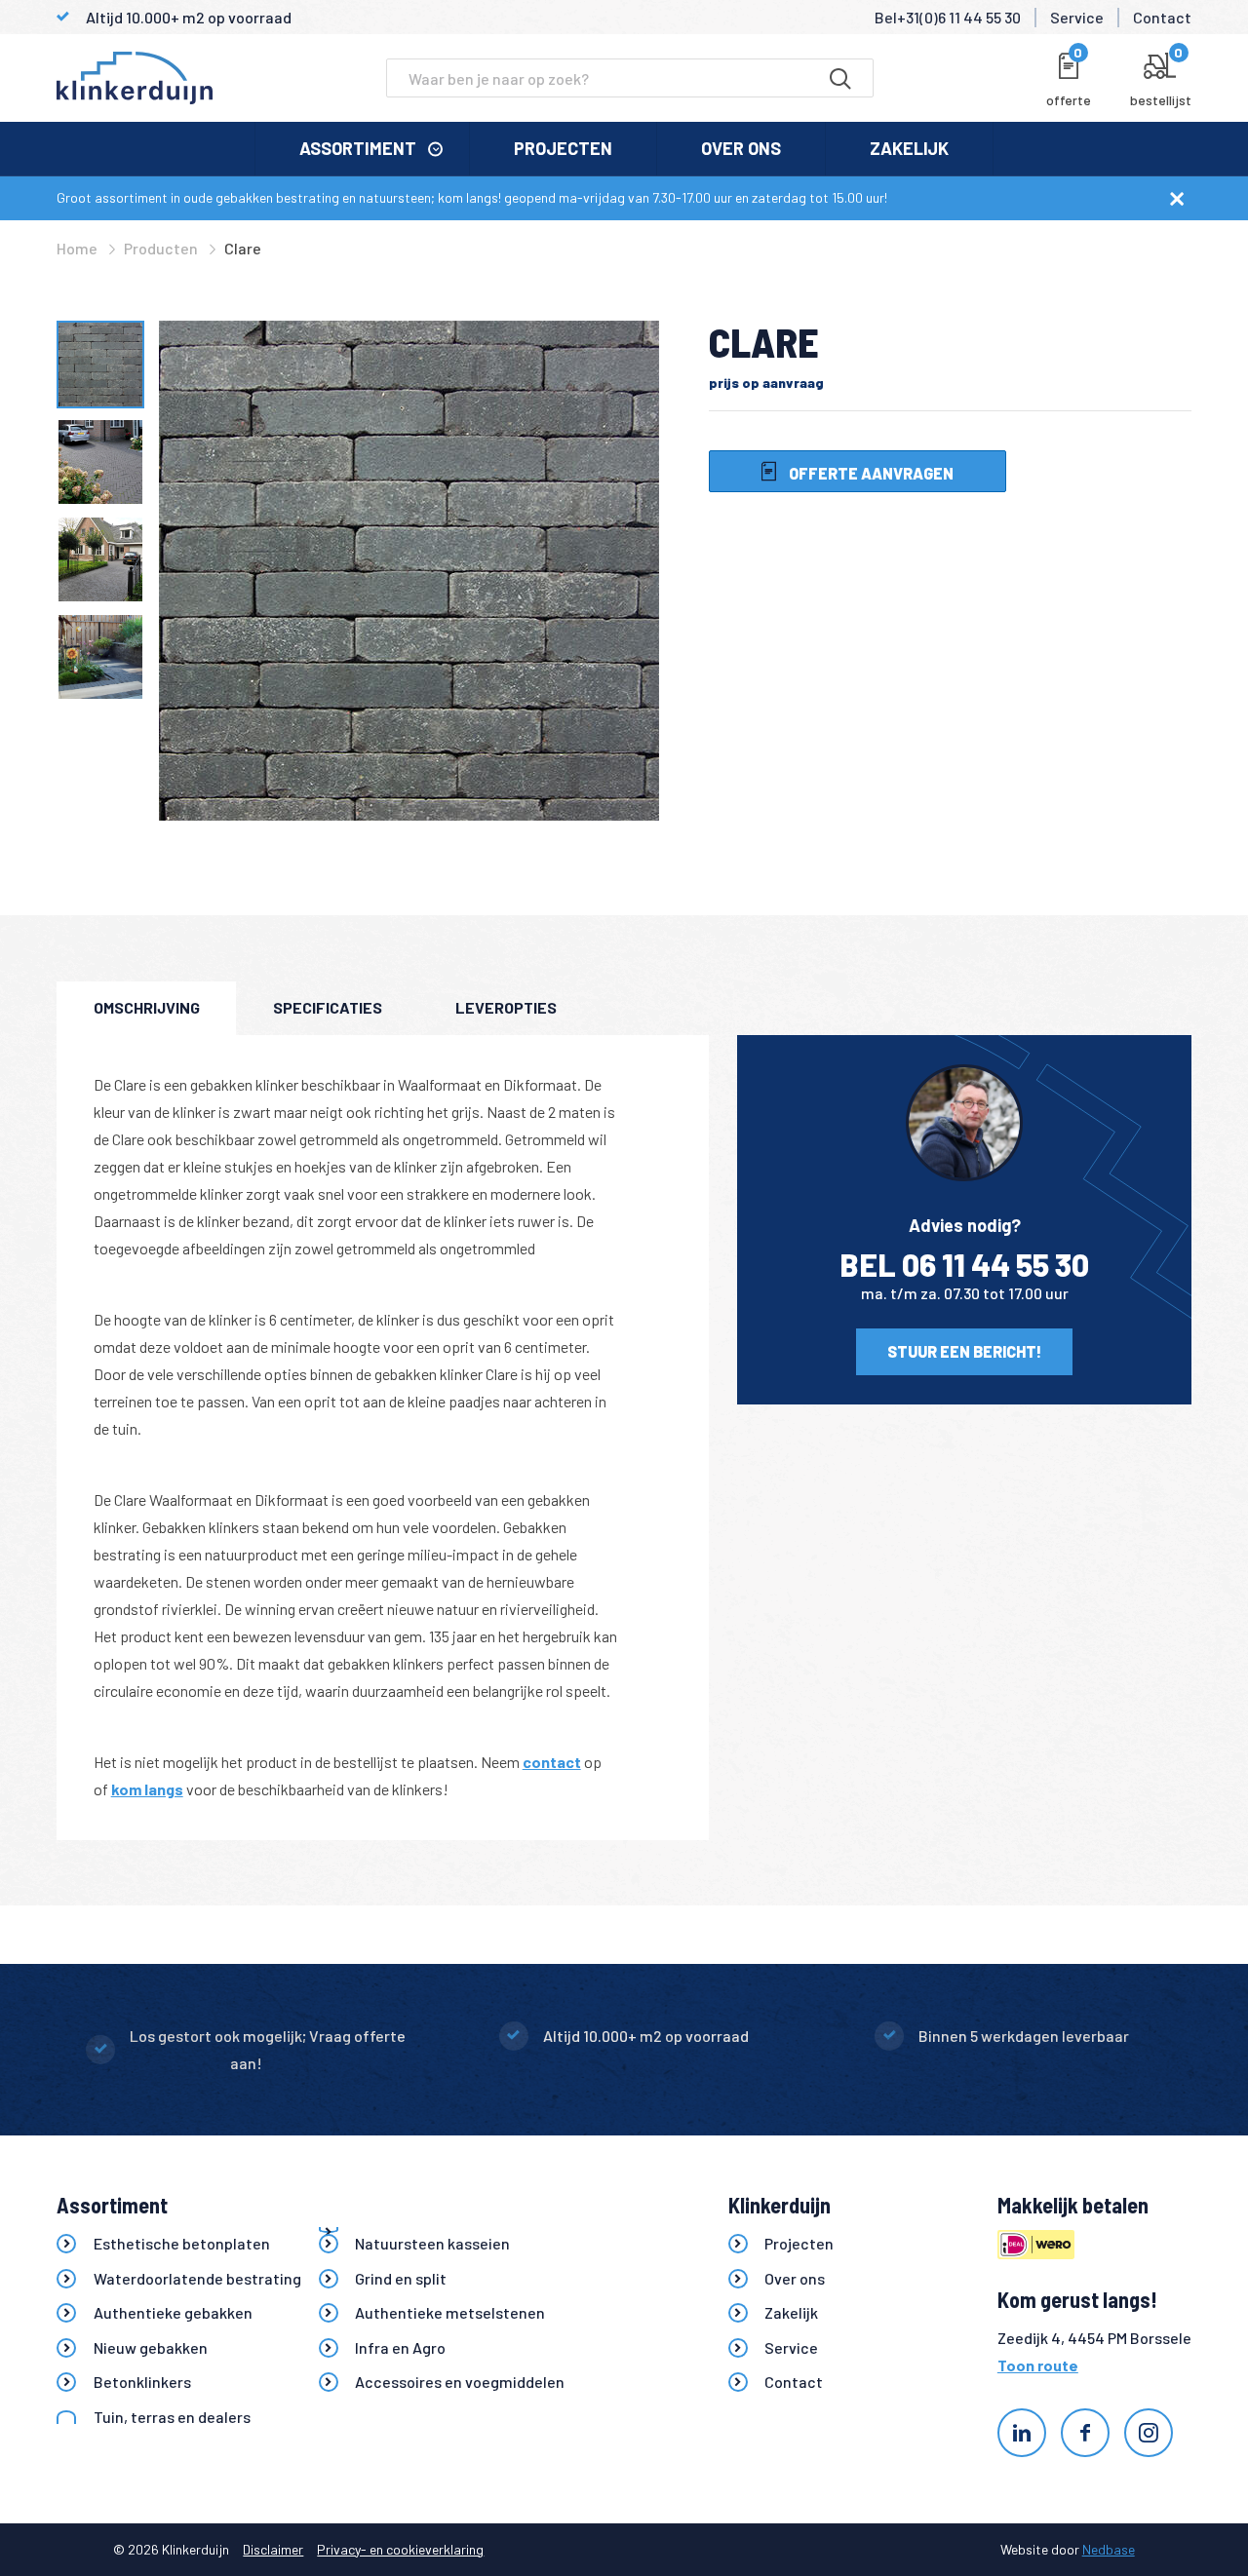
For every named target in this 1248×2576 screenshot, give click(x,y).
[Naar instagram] (1149, 2433)
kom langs (147, 1789)
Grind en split (401, 2278)
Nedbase (1109, 2549)
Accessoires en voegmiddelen (460, 2382)
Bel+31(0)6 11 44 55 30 (948, 17)
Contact (1162, 17)
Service (1077, 17)
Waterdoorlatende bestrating (197, 2278)
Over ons (741, 148)
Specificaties (328, 1007)
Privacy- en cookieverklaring (400, 2549)
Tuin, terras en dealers (172, 2417)
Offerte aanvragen (870, 473)
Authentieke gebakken (173, 2312)
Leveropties (506, 1007)
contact (552, 1762)
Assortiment (358, 148)
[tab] (146, 1008)
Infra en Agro (400, 2347)
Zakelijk (909, 148)
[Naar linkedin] (1022, 2433)
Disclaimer (273, 2549)
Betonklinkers (142, 2382)
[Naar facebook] (1085, 2433)
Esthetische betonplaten (182, 2243)
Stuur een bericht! (964, 1351)
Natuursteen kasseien (432, 2243)
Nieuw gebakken (151, 2347)
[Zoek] (840, 78)
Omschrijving (147, 1007)
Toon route (1038, 2365)
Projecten (563, 148)
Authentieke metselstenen (450, 2312)
